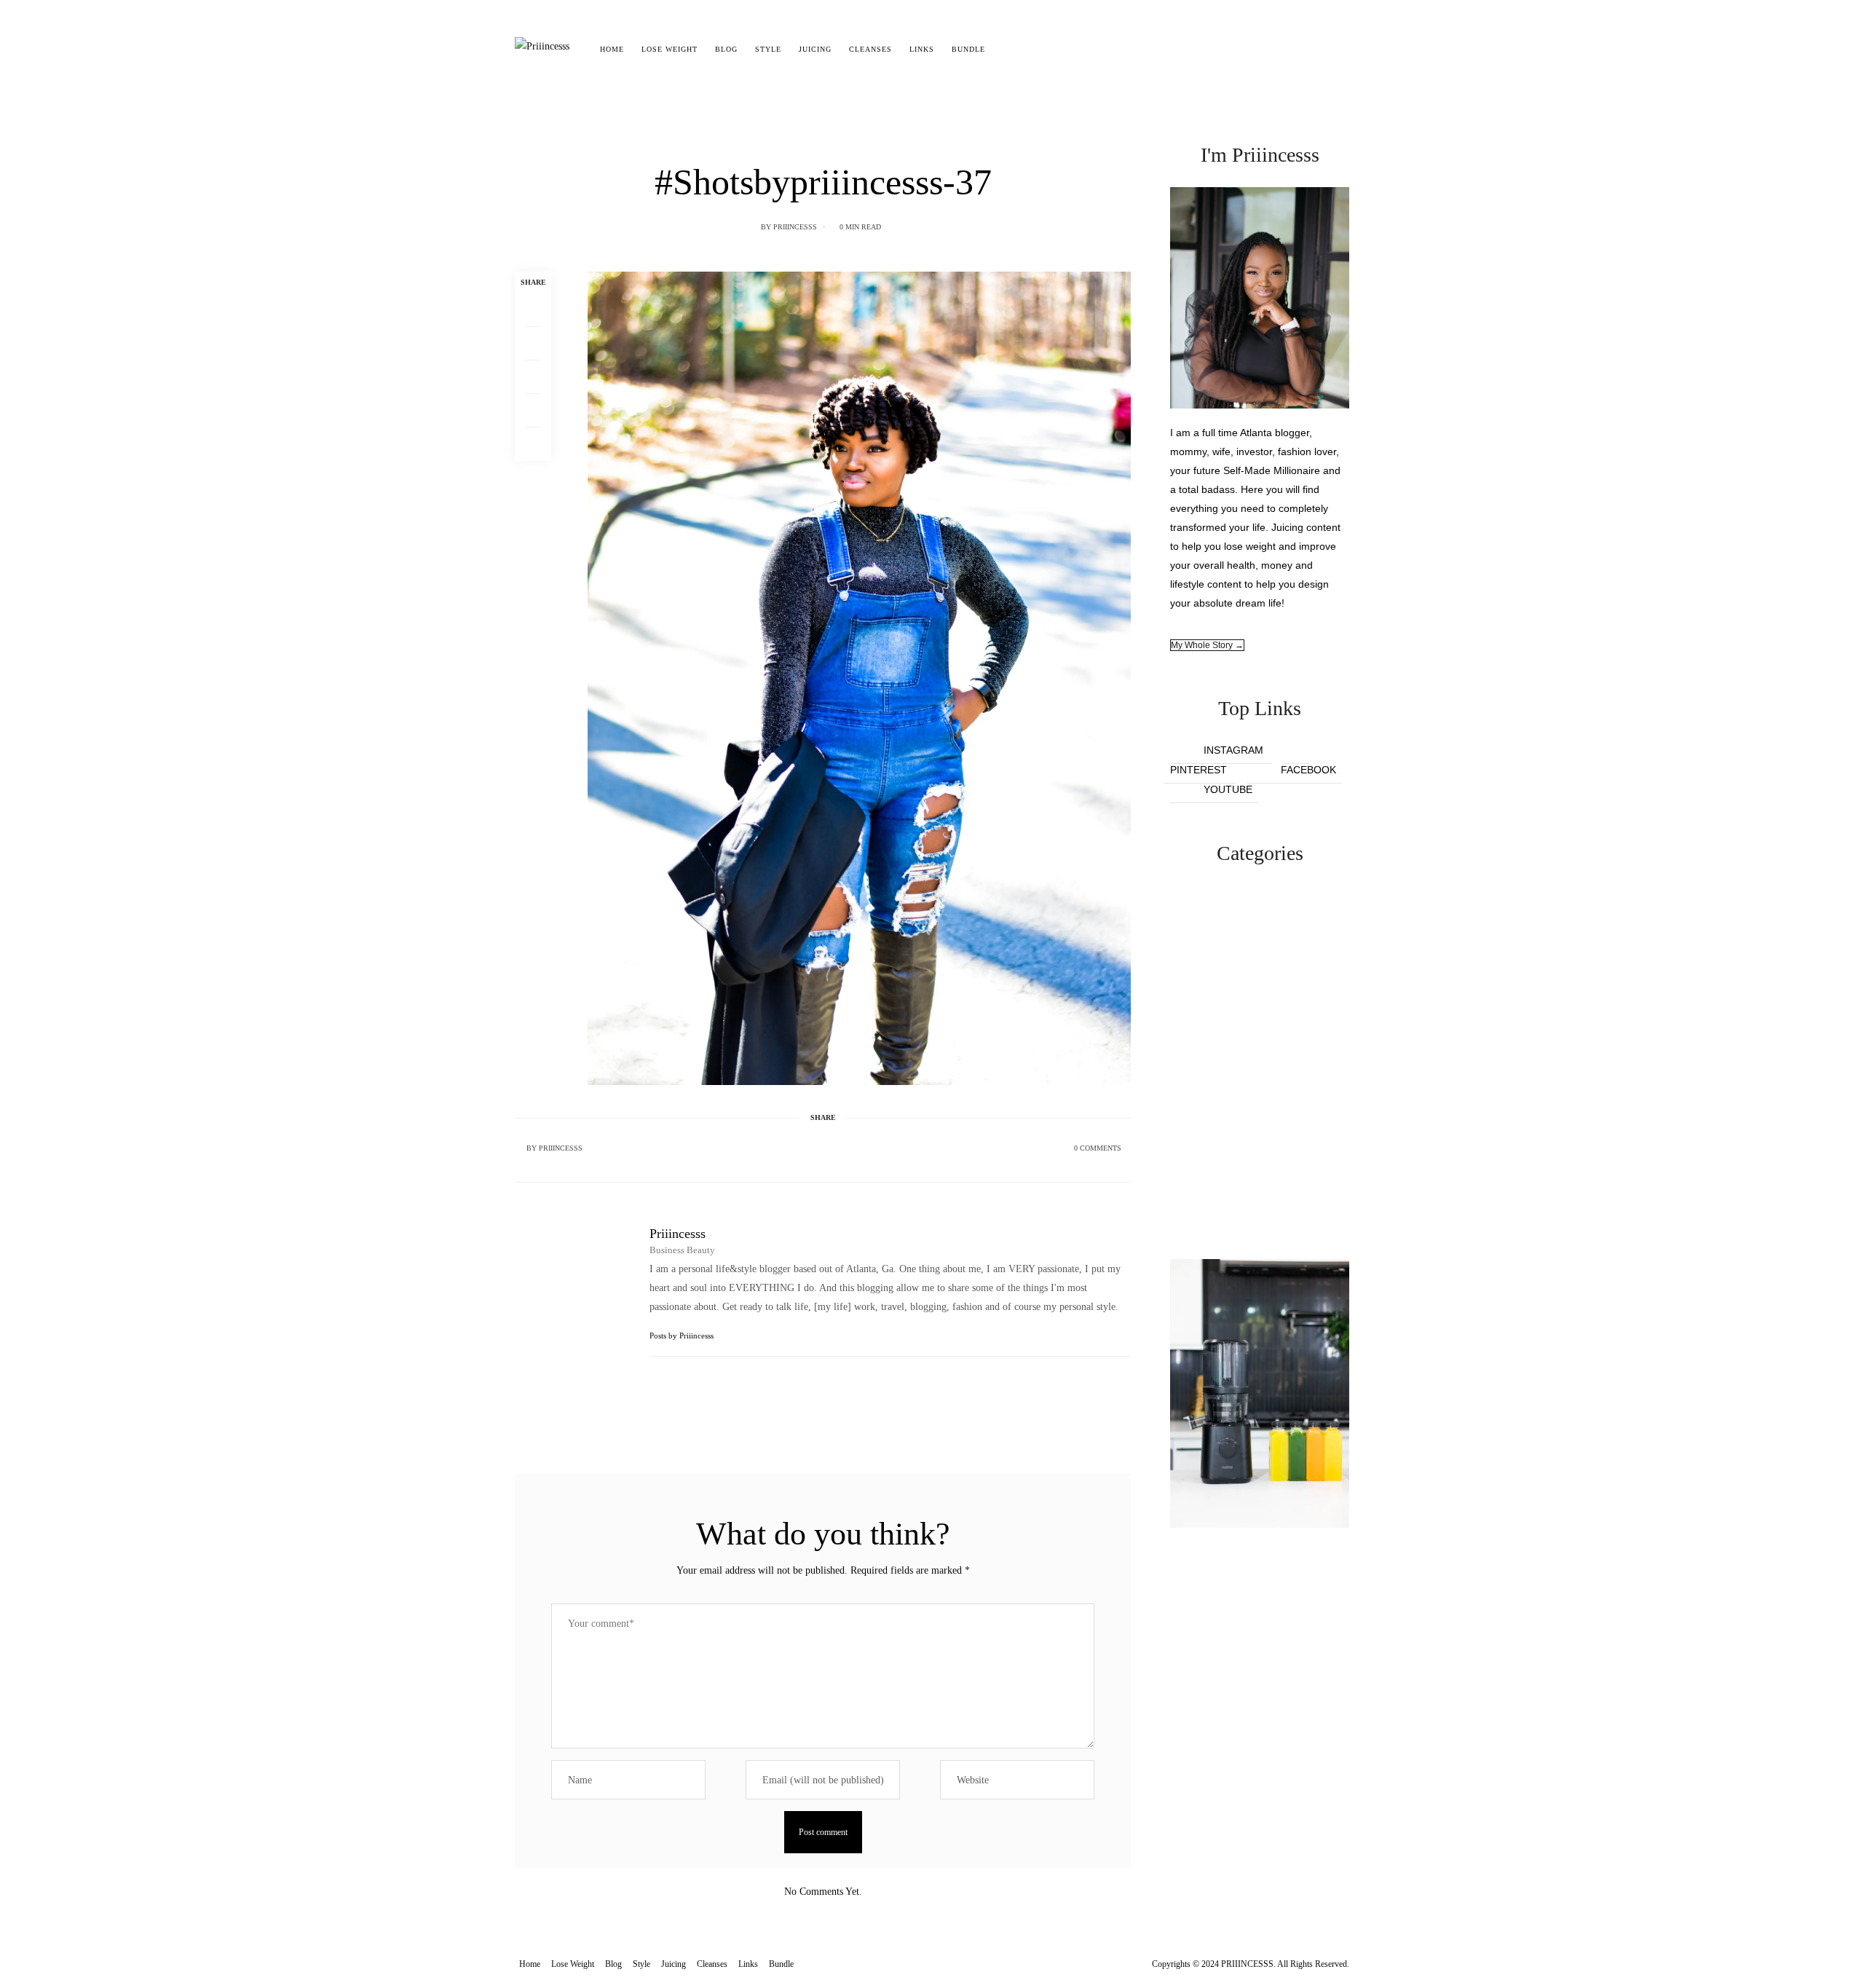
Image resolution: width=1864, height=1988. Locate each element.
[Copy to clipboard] (533, 444)
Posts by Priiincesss (683, 1336)
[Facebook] (533, 310)
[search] (1007, 50)
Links (922, 49)
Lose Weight (670, 49)
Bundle (968, 49)
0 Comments (1098, 1148)
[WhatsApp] (533, 411)
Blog (726, 49)
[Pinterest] (533, 377)
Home (612, 49)
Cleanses (870, 49)
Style (768, 49)
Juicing (815, 49)
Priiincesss (795, 227)
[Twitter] (533, 344)
